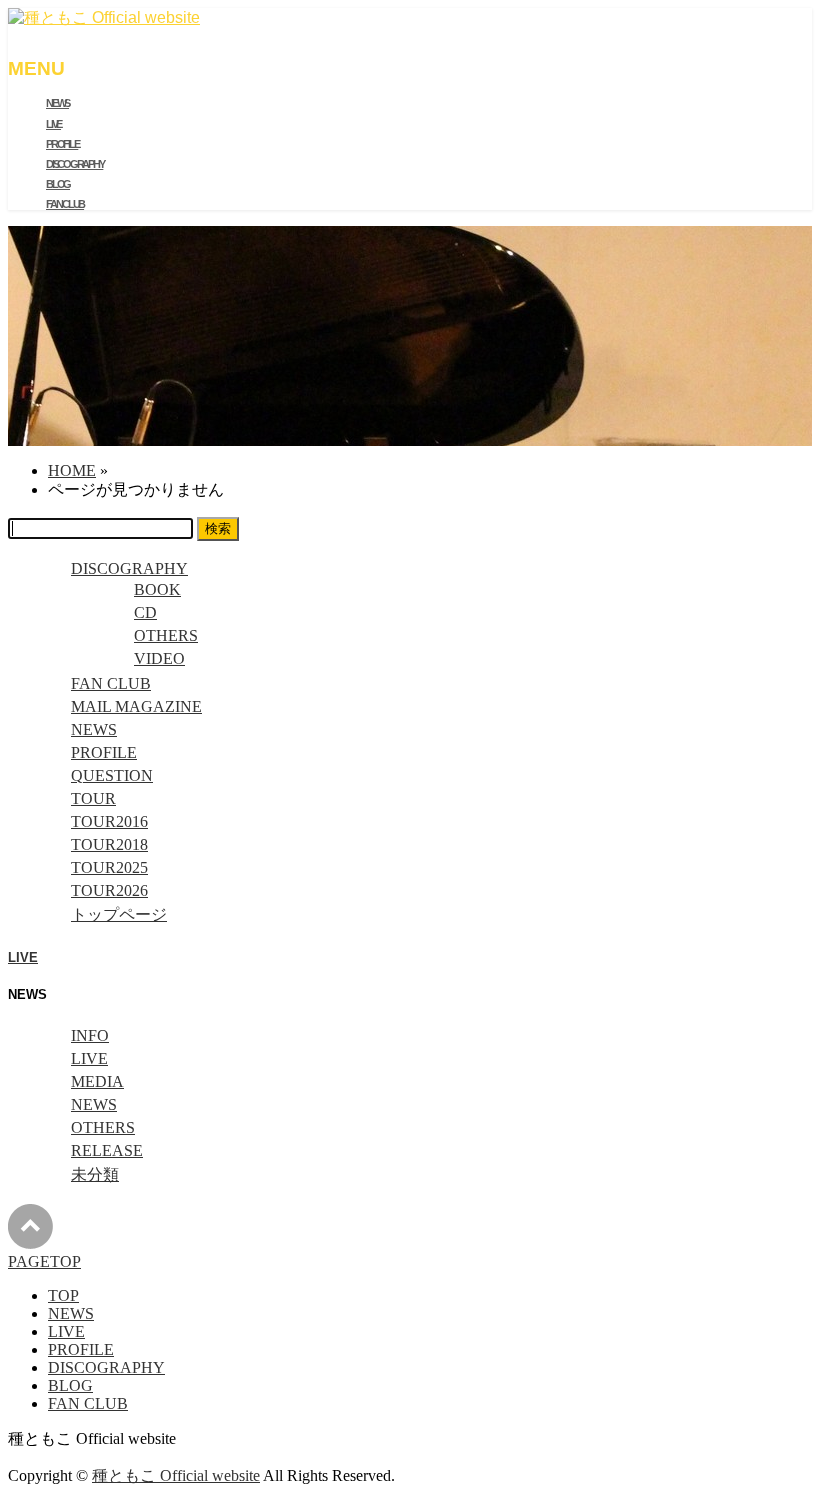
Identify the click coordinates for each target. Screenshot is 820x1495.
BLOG (70, 1385)
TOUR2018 (109, 844)
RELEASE (107, 1150)
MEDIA (97, 1081)
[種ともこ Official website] (104, 17)
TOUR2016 (109, 821)
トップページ (119, 914)
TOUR (93, 798)
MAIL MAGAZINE (136, 706)
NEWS (94, 729)
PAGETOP (44, 1261)
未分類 (95, 1174)
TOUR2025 (109, 867)
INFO (90, 1035)
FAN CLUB (111, 683)
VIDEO (159, 658)
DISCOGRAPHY (129, 568)
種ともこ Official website (176, 1475)
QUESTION (112, 775)
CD (145, 612)
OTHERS (166, 635)
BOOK (157, 589)
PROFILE (104, 752)
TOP (63, 1295)
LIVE (23, 957)
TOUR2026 (109, 890)
